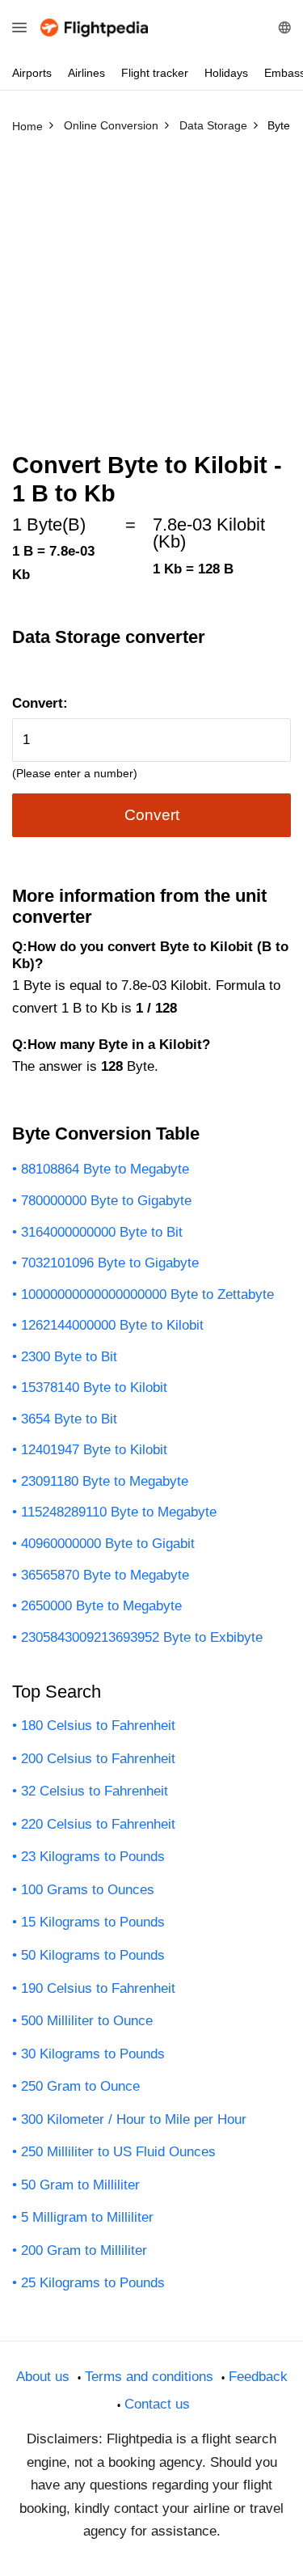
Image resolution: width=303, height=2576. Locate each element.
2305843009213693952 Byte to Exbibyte (142, 1637)
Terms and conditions (149, 2377)
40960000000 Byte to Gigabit (108, 1544)
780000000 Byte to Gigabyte (106, 1201)
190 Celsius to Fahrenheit (98, 1988)
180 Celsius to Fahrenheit (98, 1726)
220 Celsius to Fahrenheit (98, 1824)
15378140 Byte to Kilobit (94, 1387)
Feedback (258, 2377)
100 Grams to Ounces (88, 1890)
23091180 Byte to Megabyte (105, 1481)
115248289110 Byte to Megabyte (119, 1512)
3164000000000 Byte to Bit (102, 1232)
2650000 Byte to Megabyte (101, 1606)
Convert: (40, 703)
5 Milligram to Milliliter (87, 2217)
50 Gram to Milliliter (80, 2185)
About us (43, 2377)
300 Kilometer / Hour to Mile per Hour (134, 2119)
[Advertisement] (151, 300)
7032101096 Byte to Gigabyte (110, 1263)
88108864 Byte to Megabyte (105, 1169)
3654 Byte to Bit (69, 1419)
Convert (152, 815)
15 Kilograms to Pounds (93, 1922)
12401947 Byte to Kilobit (94, 1450)
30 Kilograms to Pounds (93, 2054)
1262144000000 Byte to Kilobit (112, 1325)
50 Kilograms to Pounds (93, 1955)
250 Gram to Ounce (80, 2086)
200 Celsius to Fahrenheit (98, 1759)
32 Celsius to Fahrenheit (95, 1791)
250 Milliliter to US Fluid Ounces (118, 2152)
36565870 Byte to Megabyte (105, 1575)
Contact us (157, 2404)
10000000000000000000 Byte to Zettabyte (147, 1294)
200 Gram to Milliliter (84, 2250)
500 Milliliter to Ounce (87, 2021)
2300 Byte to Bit (69, 1357)
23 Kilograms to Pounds (93, 1857)
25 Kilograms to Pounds (93, 2283)
